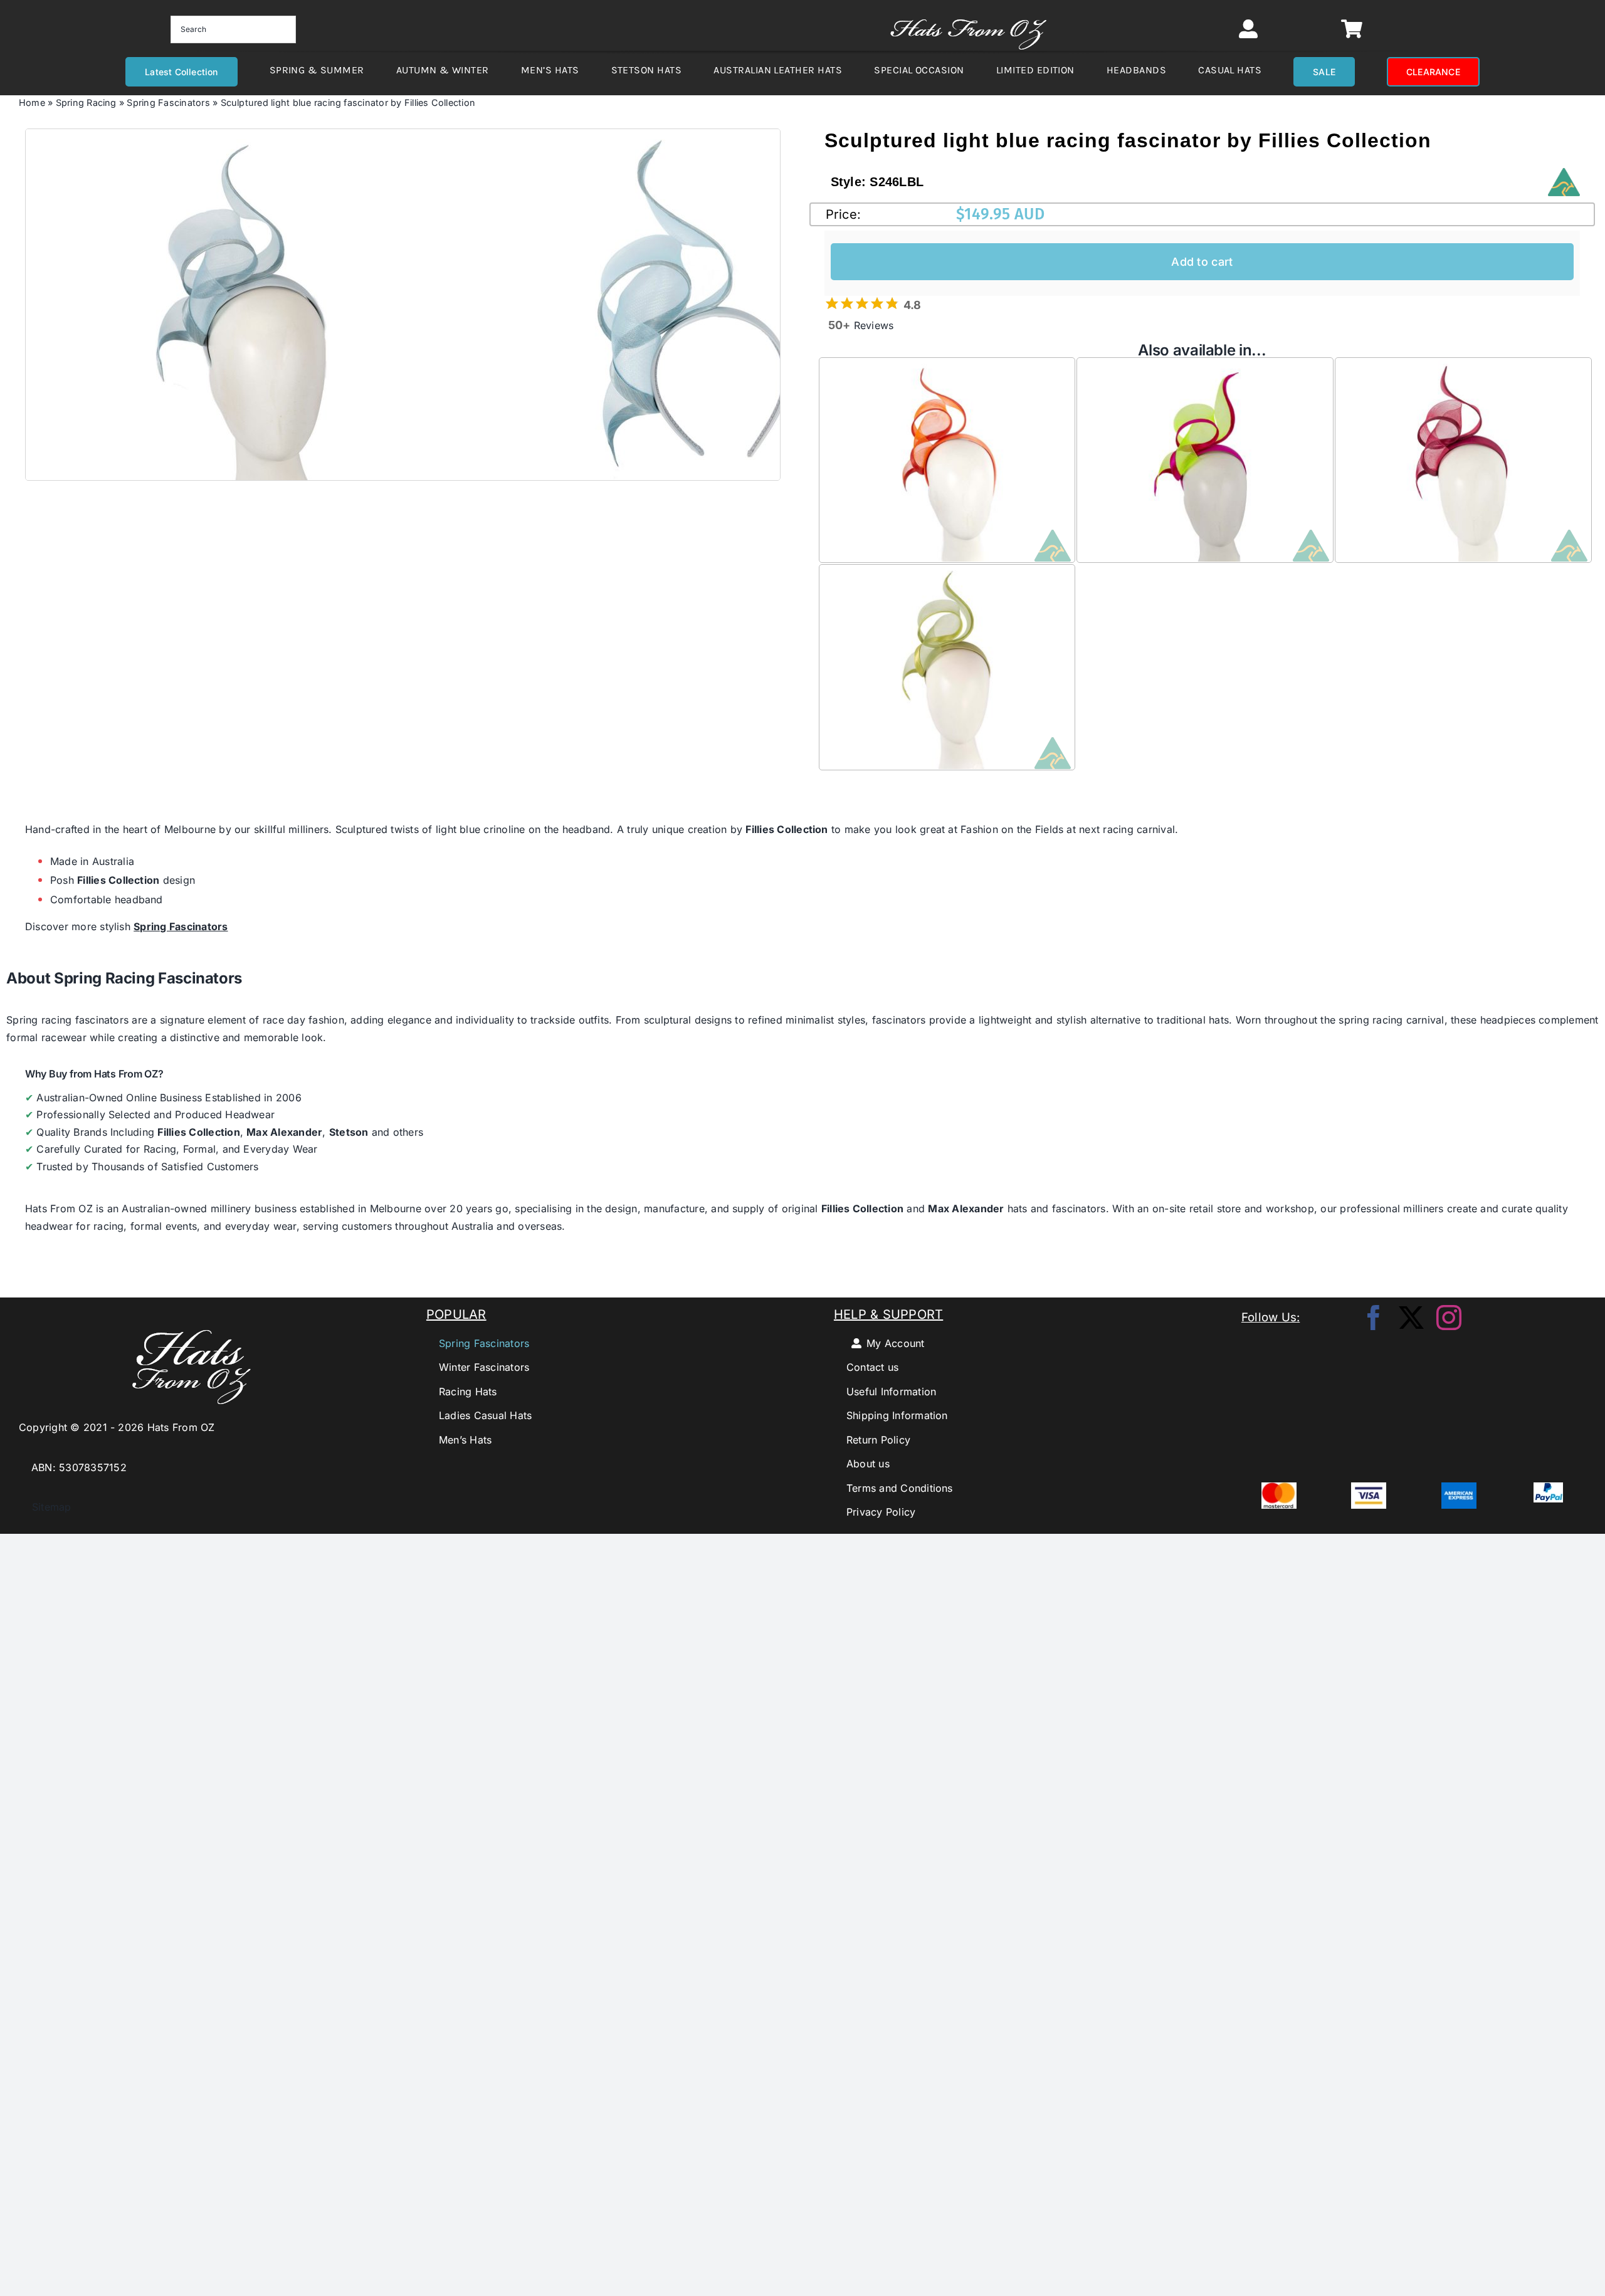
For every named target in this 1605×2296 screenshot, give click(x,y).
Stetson (349, 1132)
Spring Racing (86, 102)
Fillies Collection (787, 829)
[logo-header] (968, 13)
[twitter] (1411, 1318)
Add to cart (1202, 262)
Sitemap (45, 1507)
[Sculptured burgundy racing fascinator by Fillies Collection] (1463, 367)
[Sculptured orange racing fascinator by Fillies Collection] (947, 367)
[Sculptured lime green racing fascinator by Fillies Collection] (947, 574)
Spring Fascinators (168, 102)
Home (32, 102)
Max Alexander (284, 1132)
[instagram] (1449, 1318)
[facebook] (1374, 1318)
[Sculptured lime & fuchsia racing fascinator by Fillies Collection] (1205, 367)
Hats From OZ (59, 1208)
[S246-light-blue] (245, 305)
